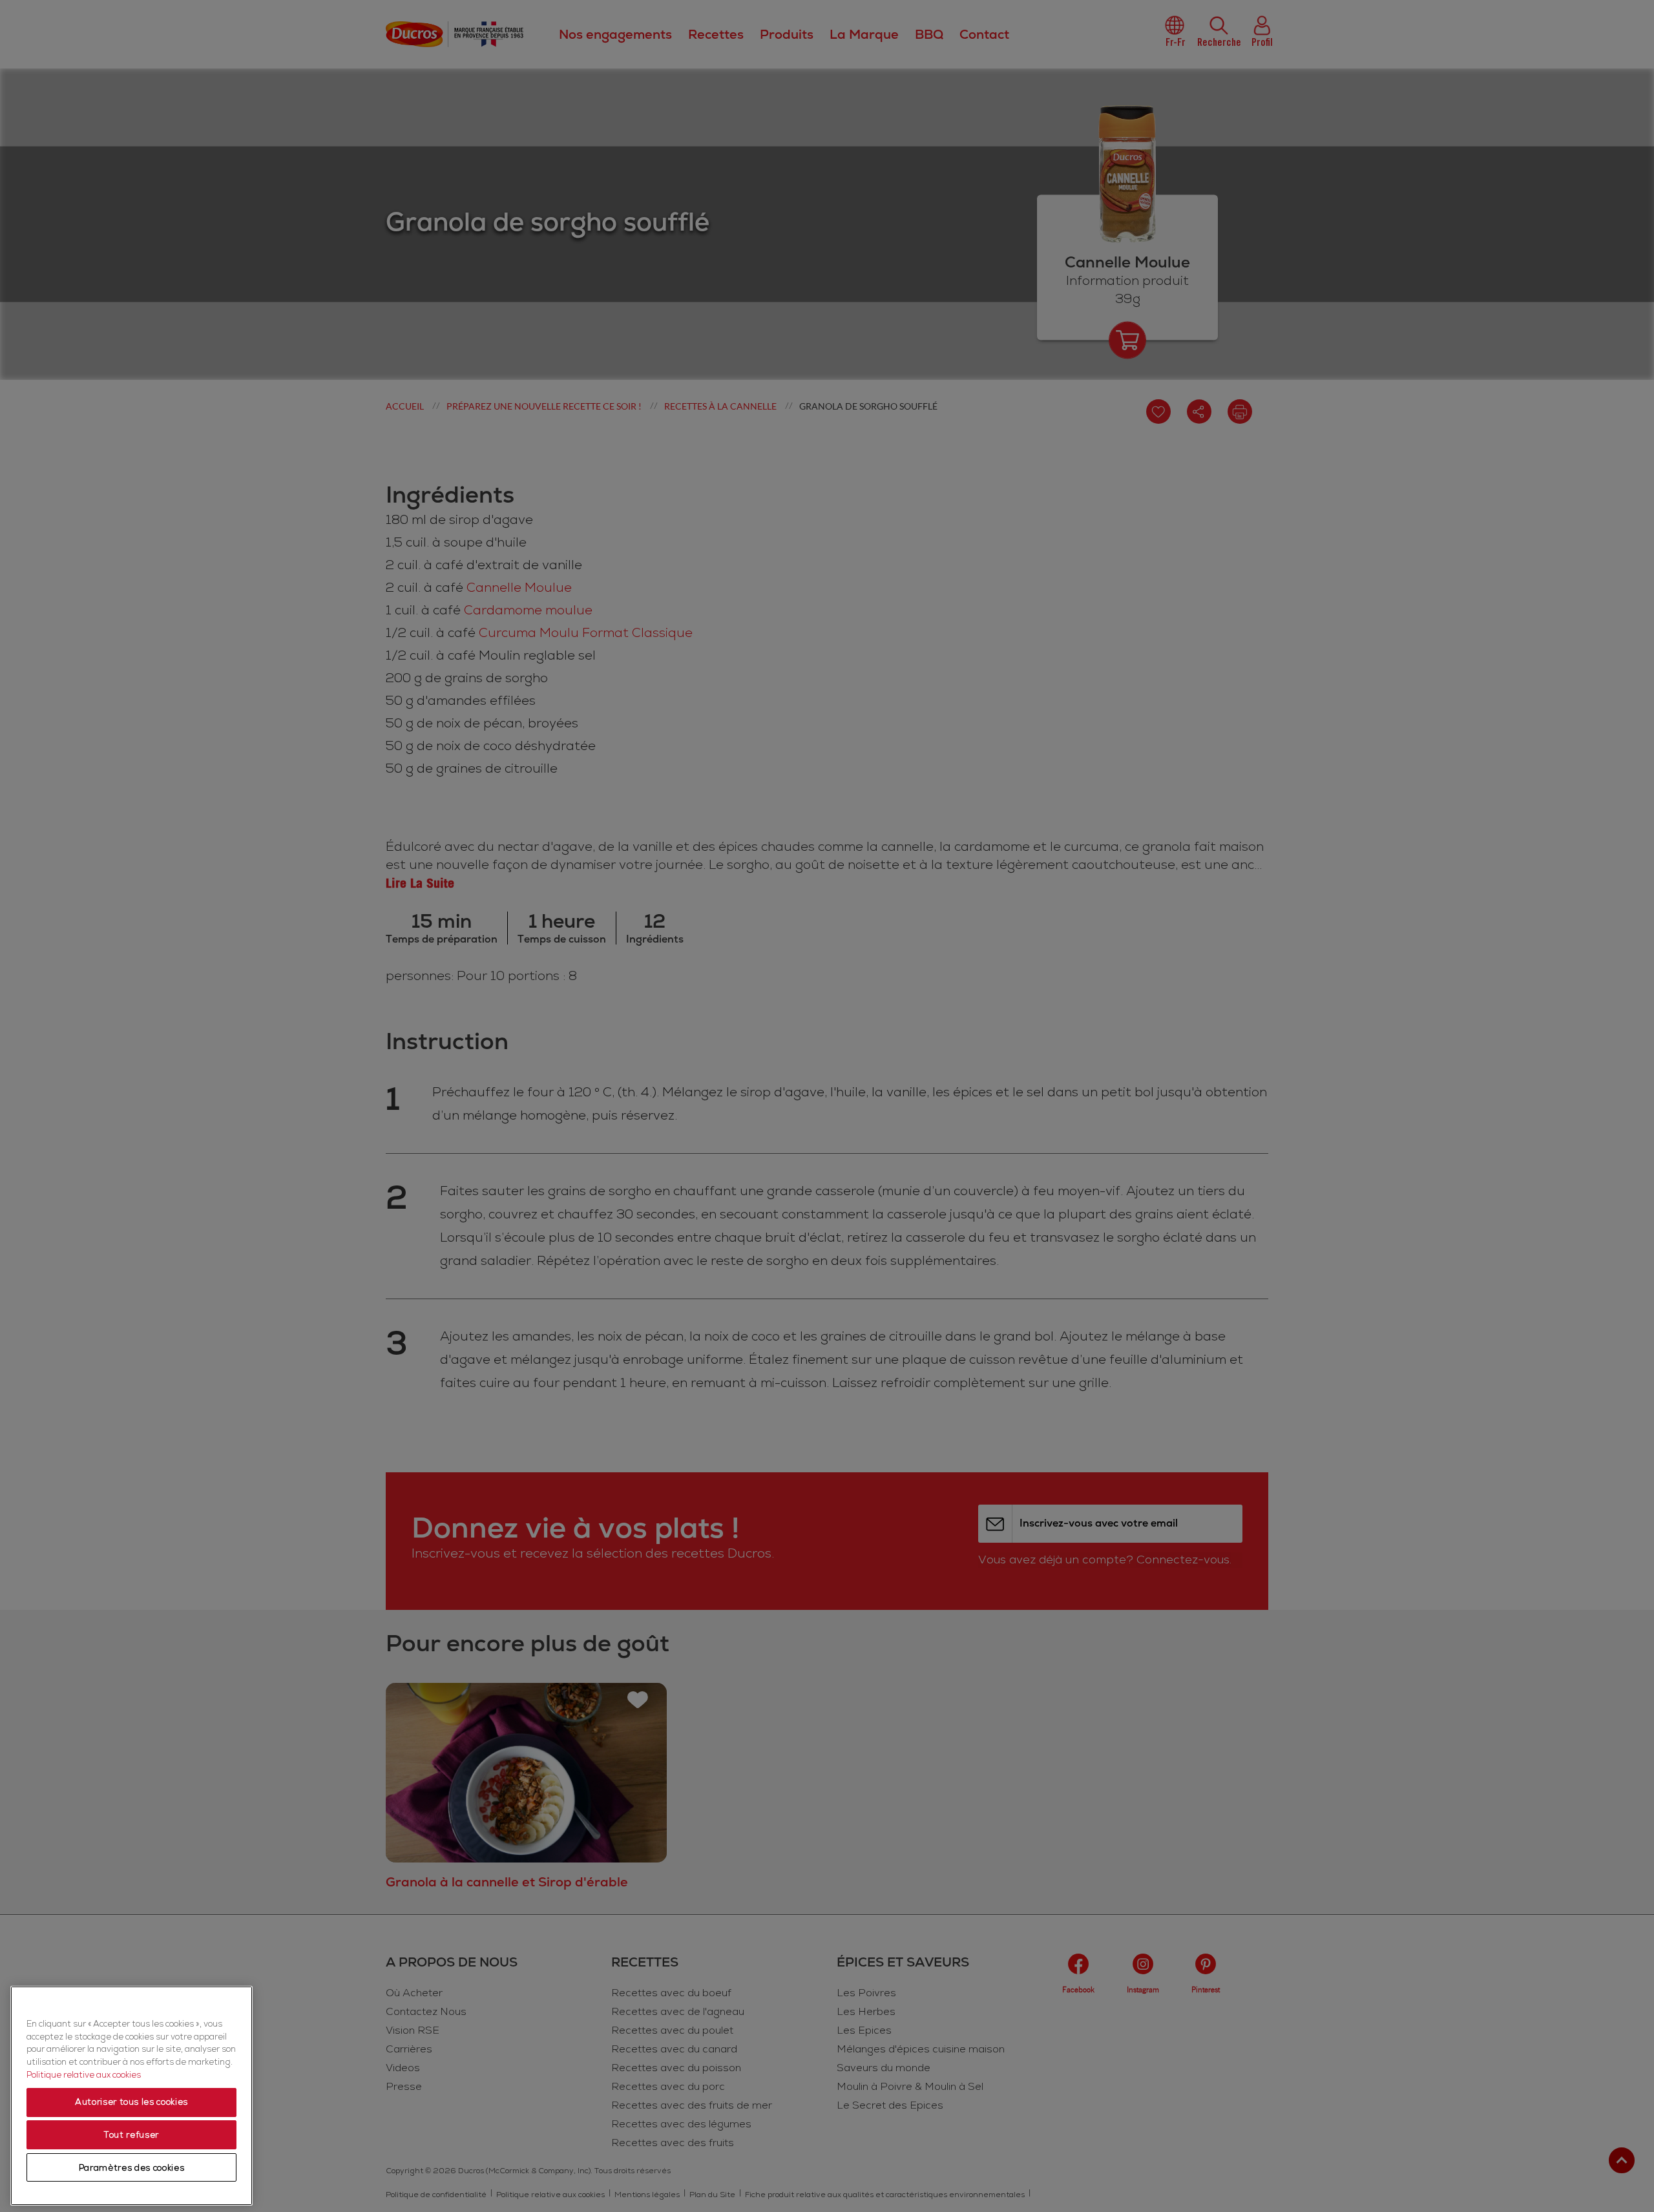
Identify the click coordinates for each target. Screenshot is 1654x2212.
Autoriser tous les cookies (131, 2103)
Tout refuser (131, 2135)
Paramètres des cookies (131, 2168)
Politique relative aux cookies (84, 2075)
